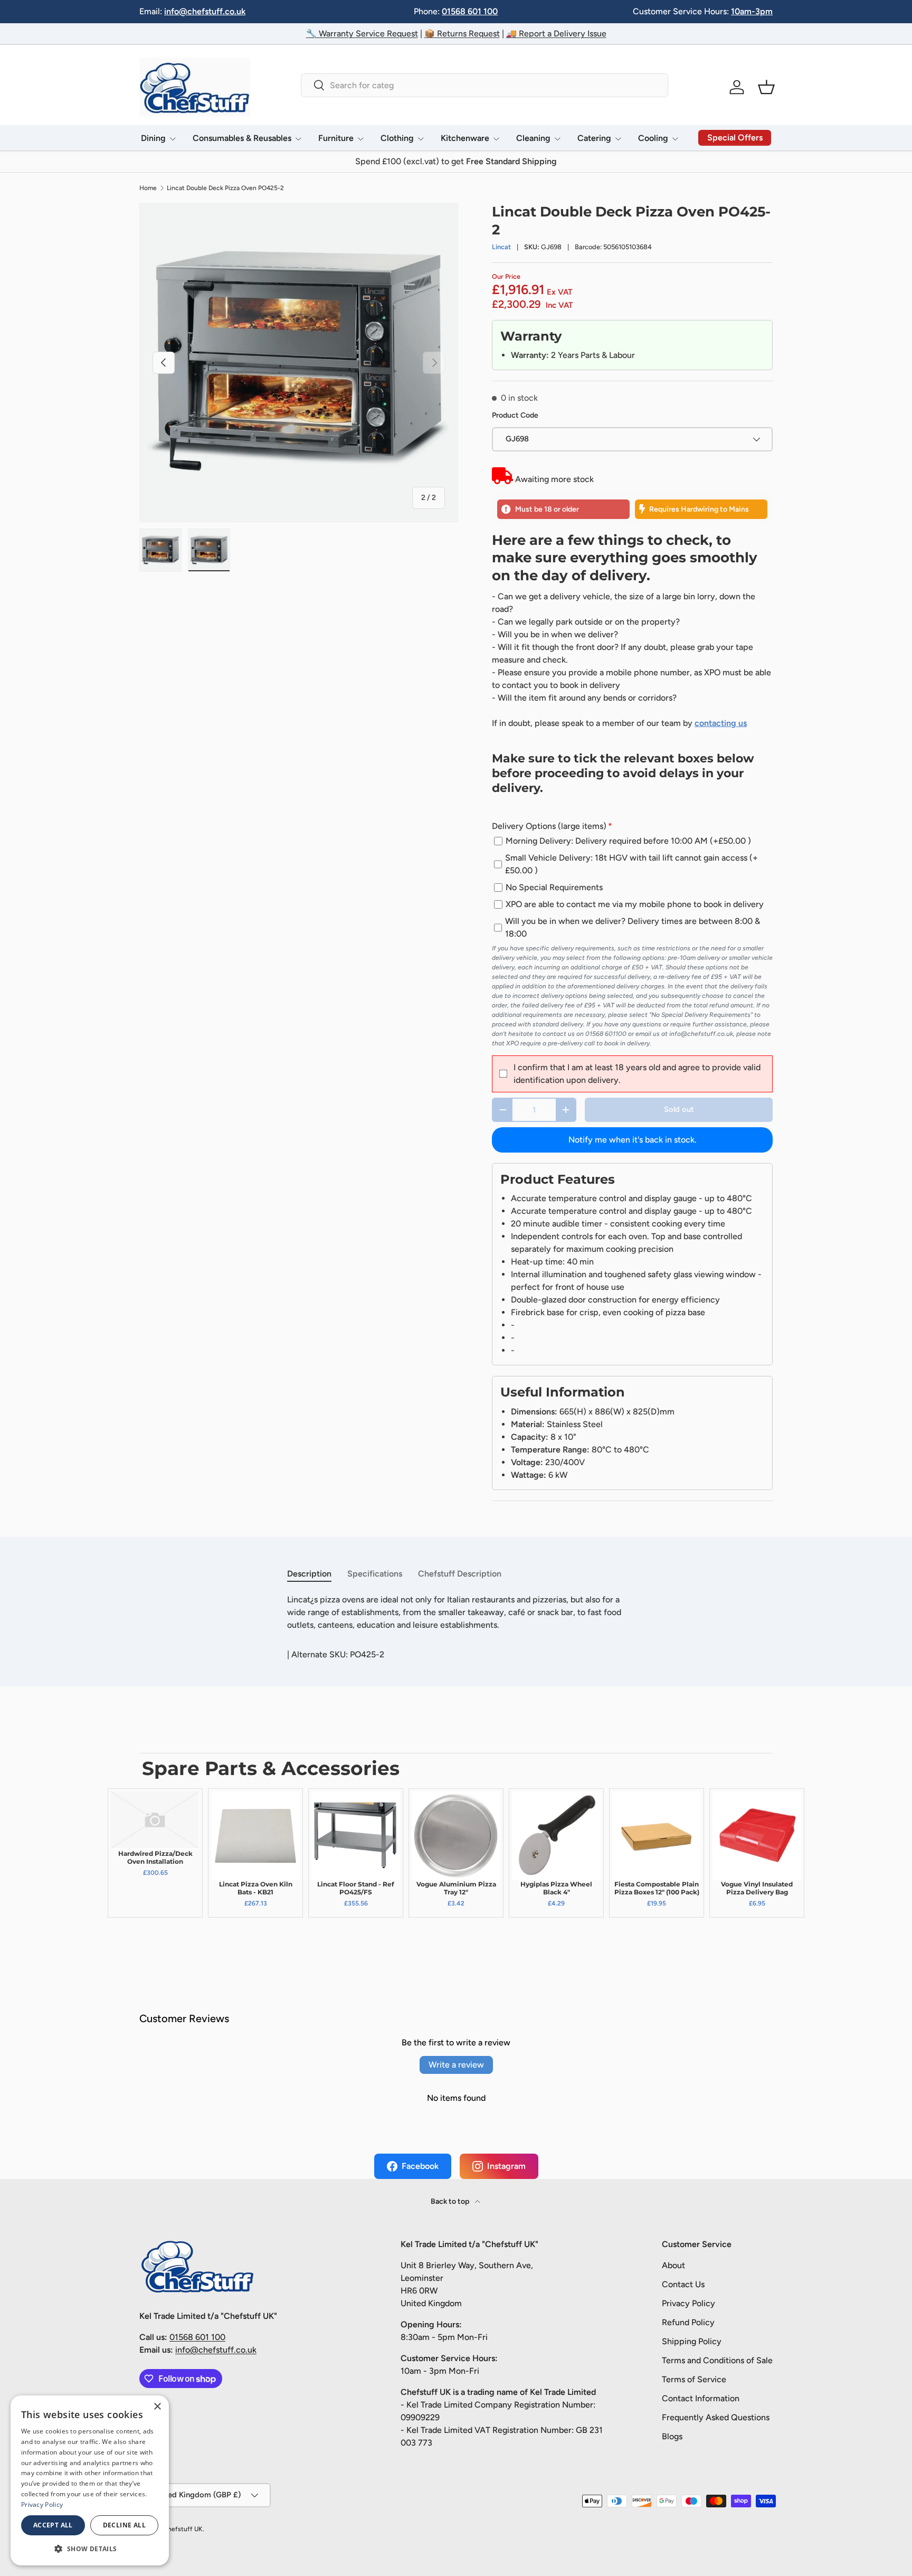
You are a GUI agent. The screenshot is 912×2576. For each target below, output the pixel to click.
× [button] (157, 2407)
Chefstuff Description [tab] (460, 1574)
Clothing (397, 138)
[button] (766, 87)
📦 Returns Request (462, 34)
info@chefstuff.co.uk (205, 11)
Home (148, 188)
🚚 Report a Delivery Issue (556, 34)
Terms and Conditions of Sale (717, 2360)
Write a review (456, 2065)
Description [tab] (309, 1574)
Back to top (451, 2201)
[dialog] (90, 2480)
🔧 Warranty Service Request (362, 34)
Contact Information (701, 2398)
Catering (594, 138)
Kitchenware (465, 138)
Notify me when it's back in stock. (633, 1140)
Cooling (653, 138)
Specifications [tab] (375, 1574)
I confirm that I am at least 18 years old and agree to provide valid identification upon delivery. (637, 1074)
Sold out (679, 1109)
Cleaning (533, 138)
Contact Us (683, 2284)
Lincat (501, 247)
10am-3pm (752, 11)
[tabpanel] (456, 1612)
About (673, 2265)
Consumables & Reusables (242, 138)
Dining (153, 138)
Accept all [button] (53, 2525)
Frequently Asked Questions (716, 2417)
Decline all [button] (124, 2525)
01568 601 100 (470, 11)
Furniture (336, 138)
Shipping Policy (692, 2341)
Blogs (672, 2436)
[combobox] (484, 85)
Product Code (515, 415)
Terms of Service (694, 2379)
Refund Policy (688, 2322)
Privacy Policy (688, 2303)
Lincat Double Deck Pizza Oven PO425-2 (225, 188)
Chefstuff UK (183, 2529)
